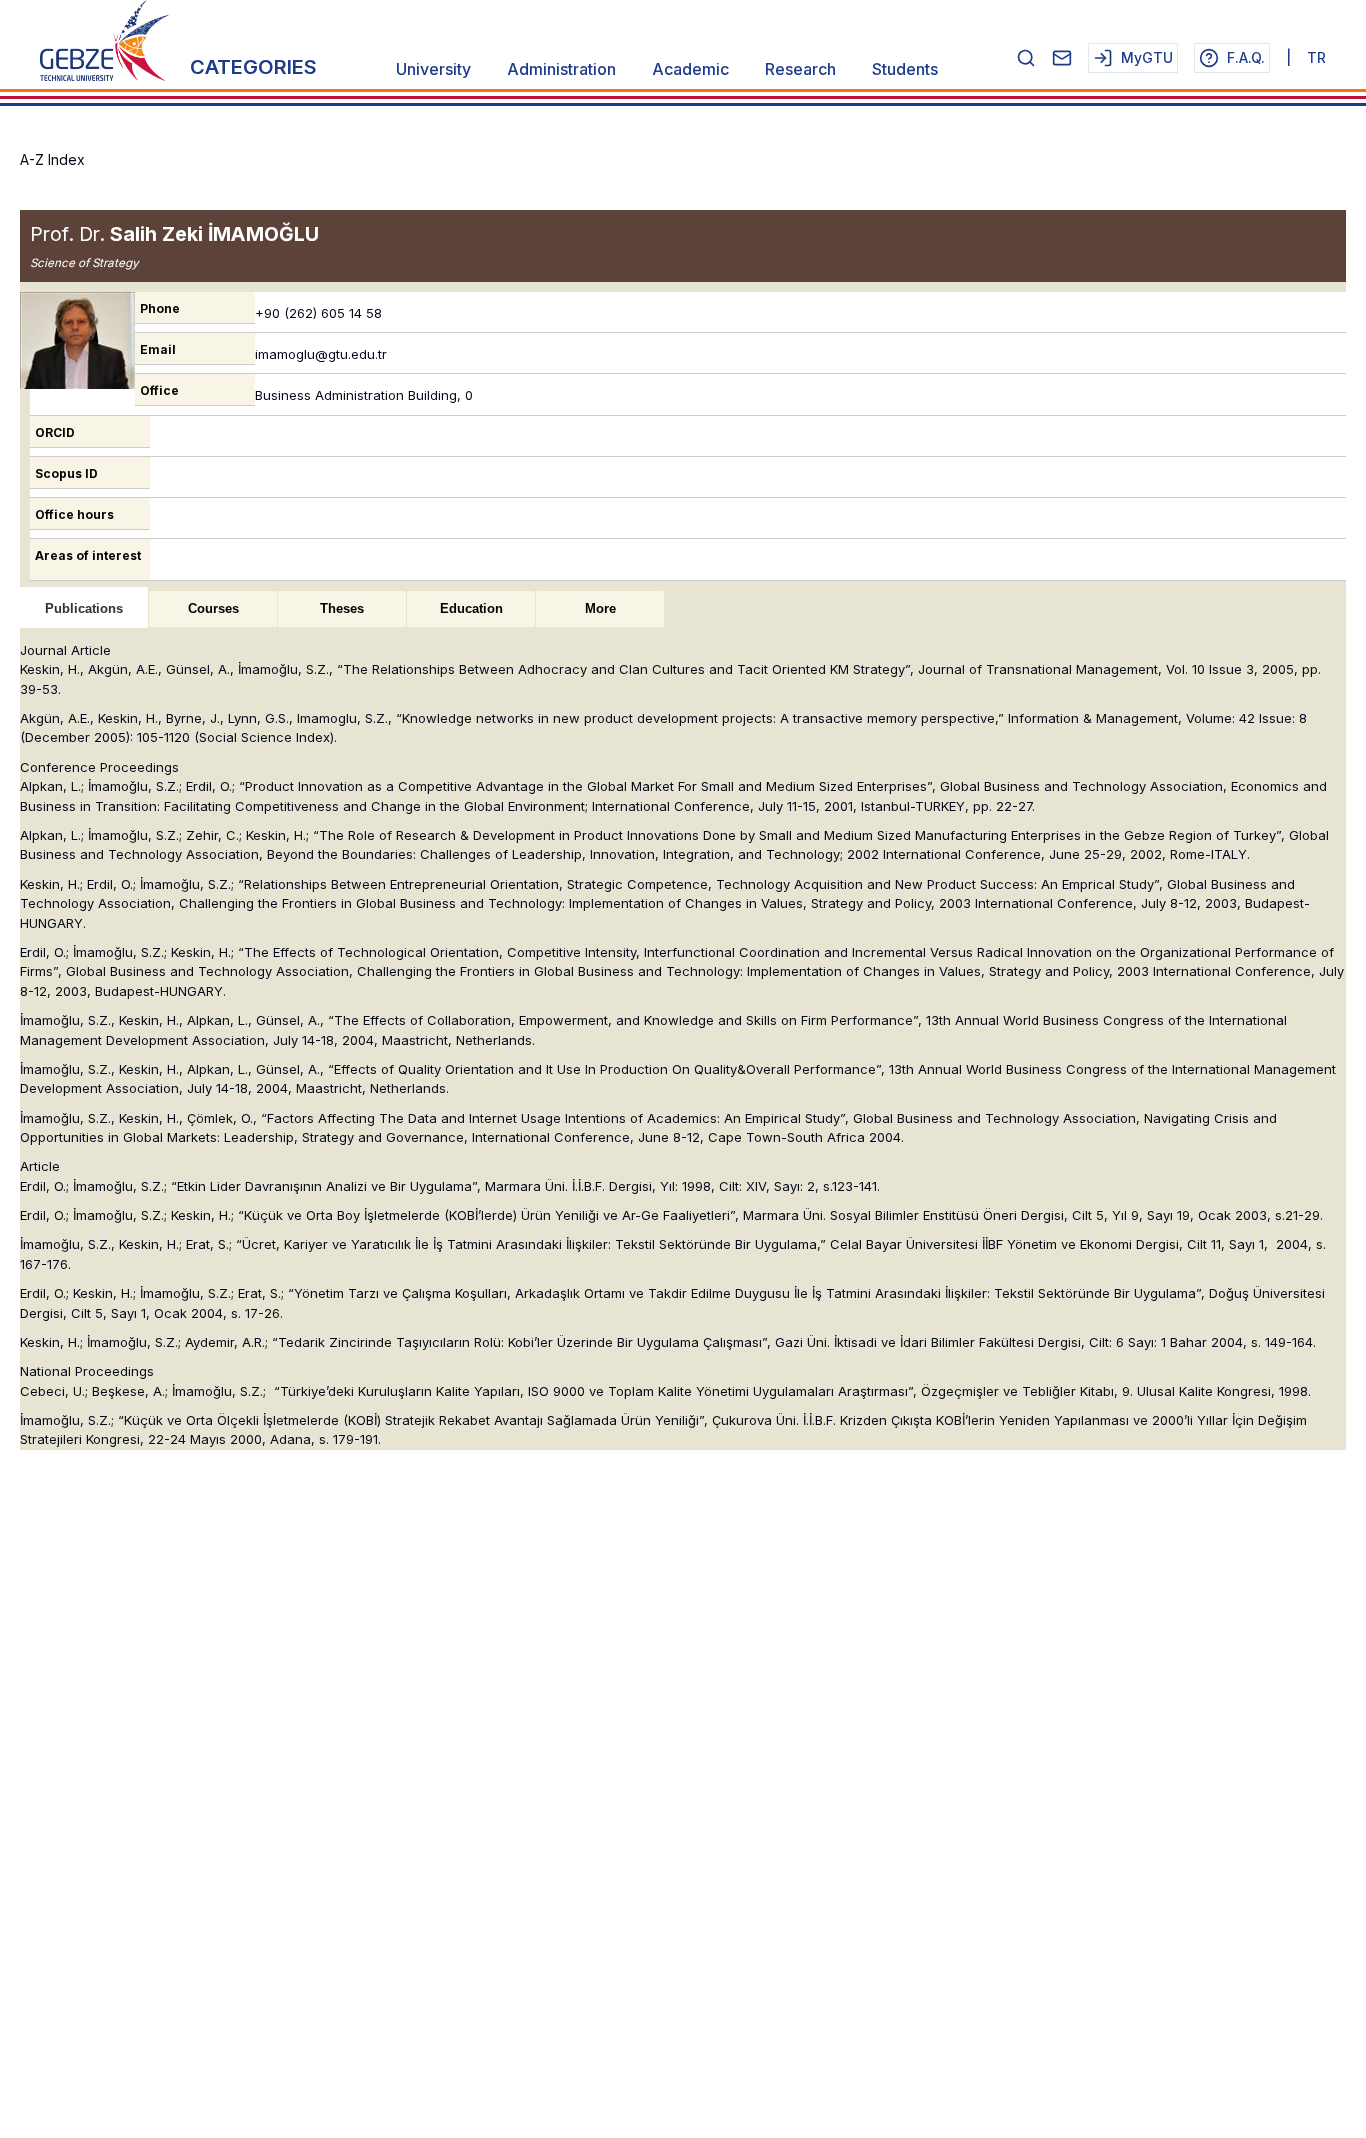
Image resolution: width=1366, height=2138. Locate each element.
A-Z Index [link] (52, 159)
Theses (342, 608)
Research (800, 69)
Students (905, 69)
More (600, 608)
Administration (561, 69)
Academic (690, 69)
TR (1316, 57)
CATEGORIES (253, 67)
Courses (213, 608)
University (433, 69)
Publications (84, 608)
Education (471, 608)
